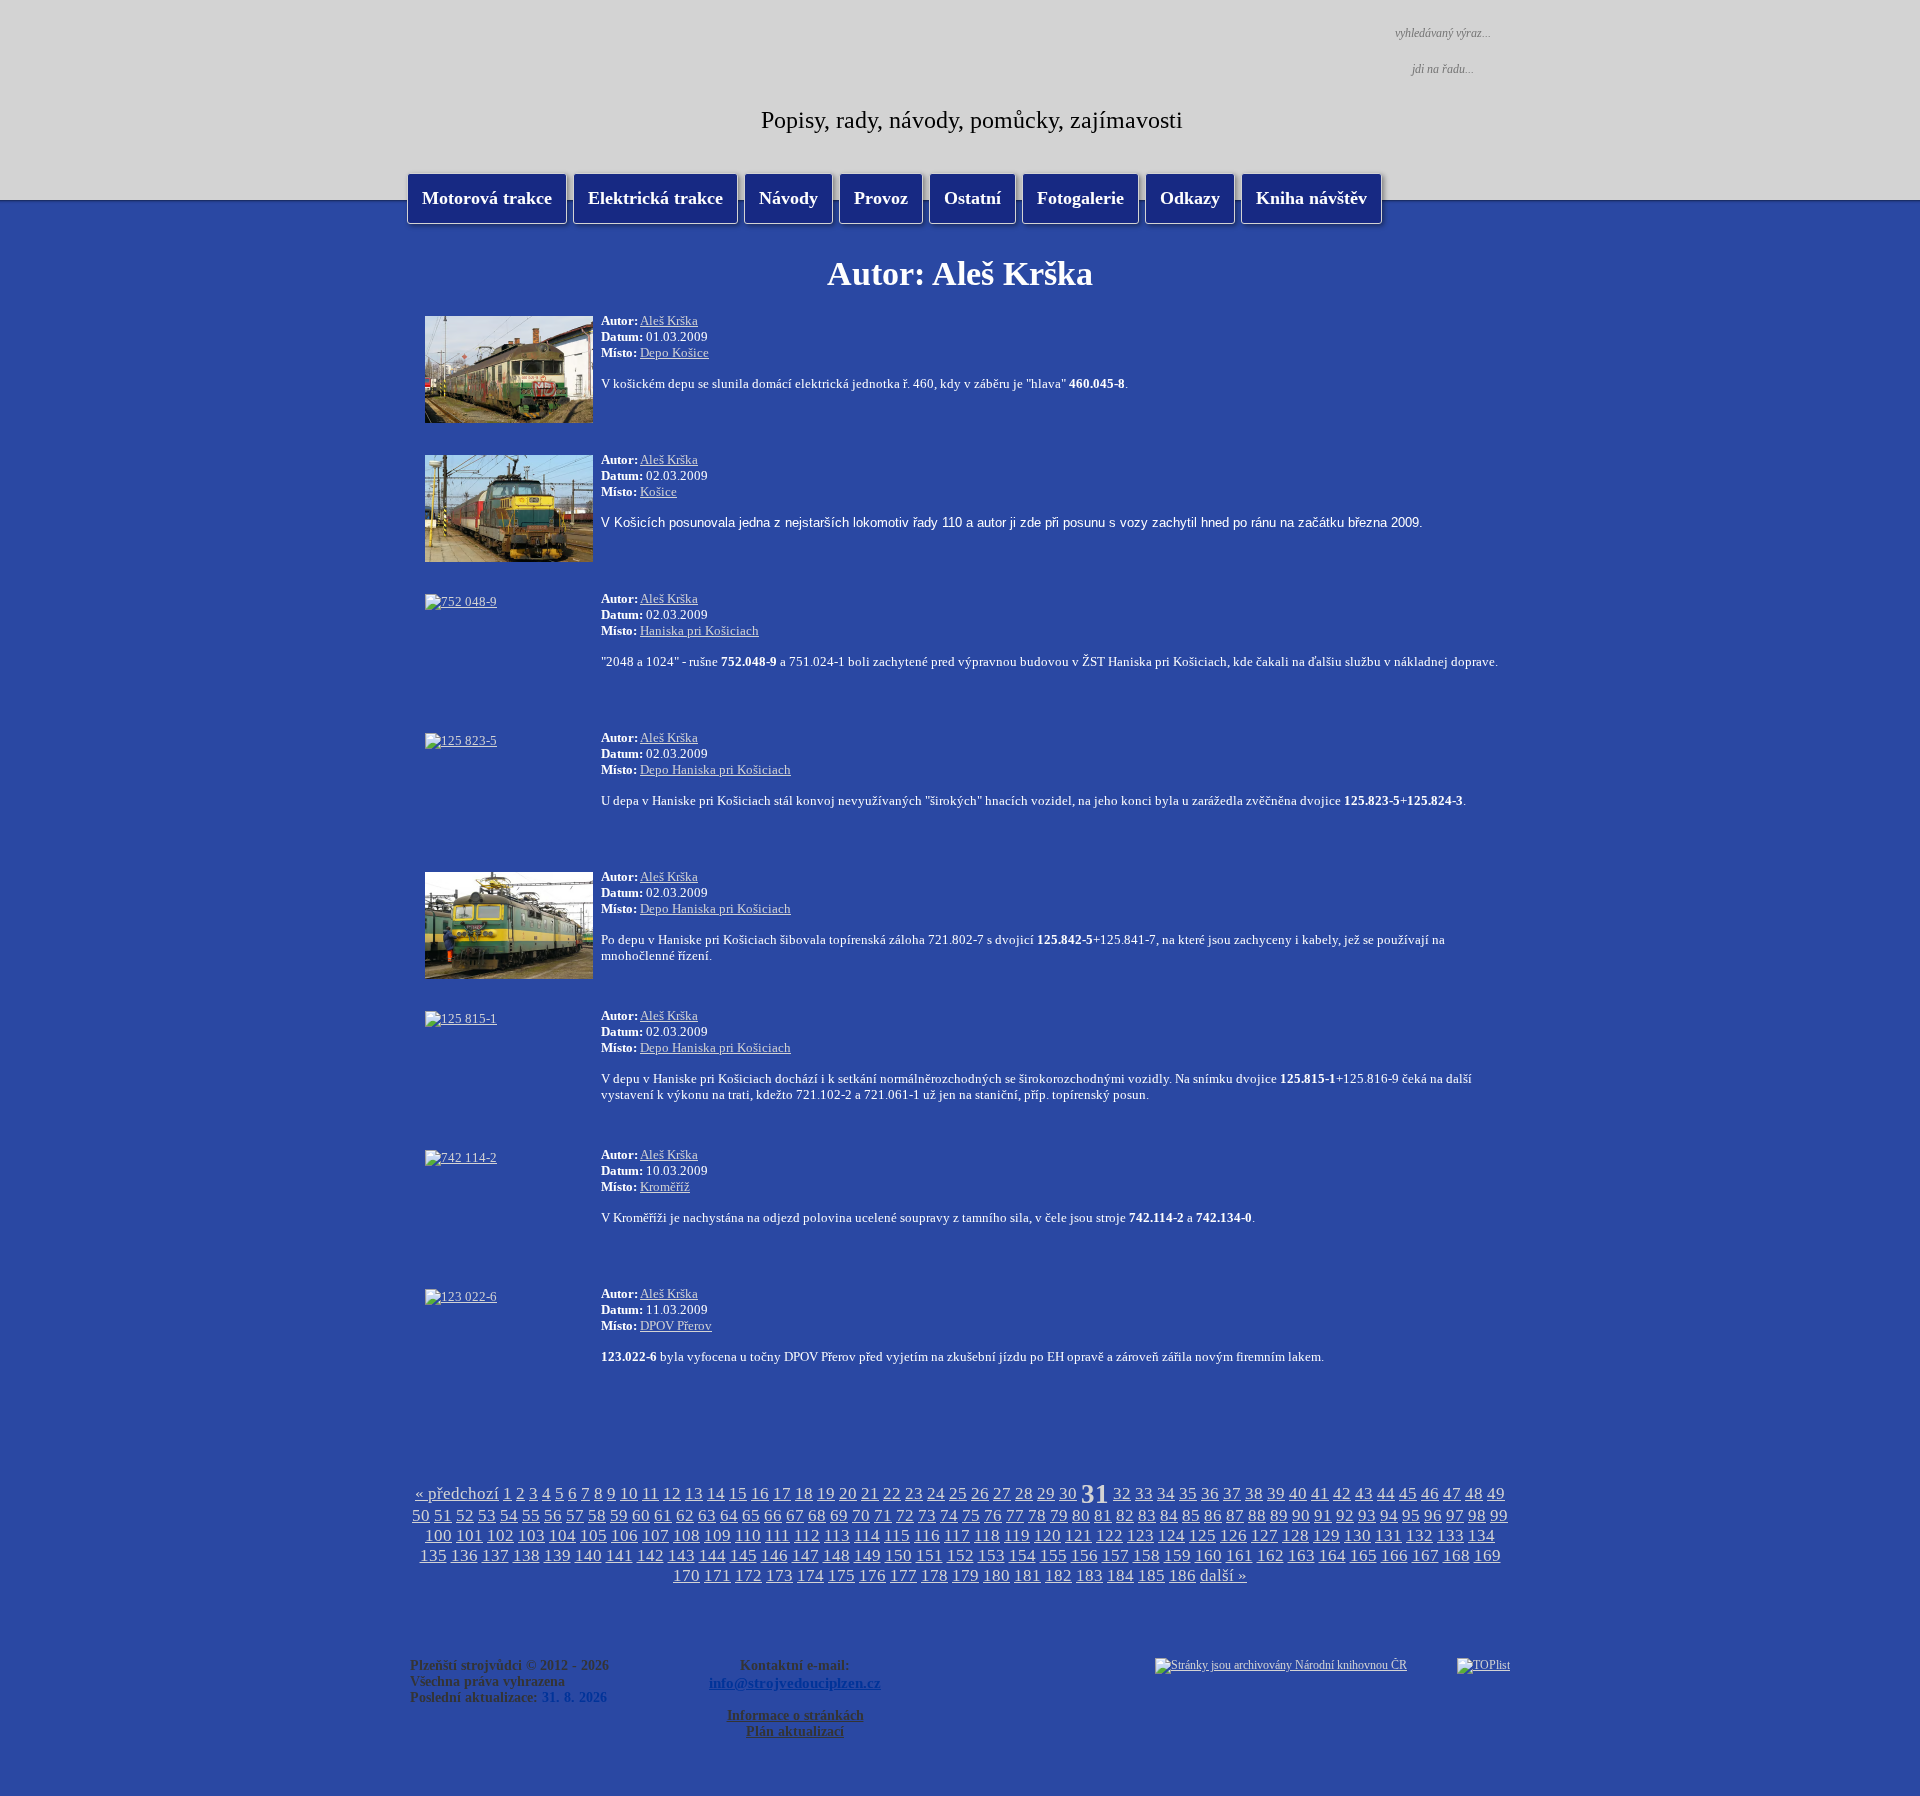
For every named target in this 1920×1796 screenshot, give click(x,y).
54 (509, 1515)
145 (743, 1555)
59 (619, 1515)
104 (562, 1535)
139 (557, 1555)
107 (655, 1535)
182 (1058, 1575)
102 (500, 1535)
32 (1122, 1493)
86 (1213, 1515)
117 (957, 1535)
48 (1474, 1493)
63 (707, 1515)
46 (1430, 1493)
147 (805, 1555)
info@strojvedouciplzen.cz (795, 1682)
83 (1147, 1515)
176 (872, 1575)
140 (588, 1555)
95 (1411, 1515)
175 (841, 1575)
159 (1177, 1555)
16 (760, 1493)
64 (729, 1515)
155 (1053, 1555)
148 (836, 1555)
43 (1364, 1493)
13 (694, 1493)
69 (839, 1515)
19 (826, 1493)
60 (641, 1515)
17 (782, 1493)
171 (717, 1575)
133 (1450, 1535)
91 (1323, 1515)
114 (867, 1535)
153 (991, 1555)
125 (1202, 1535)
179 (965, 1575)
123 (1140, 1535)
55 (531, 1515)
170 (686, 1575)
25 (958, 1493)
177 (903, 1575)
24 (936, 1493)
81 (1103, 1515)
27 (1002, 1493)
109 (717, 1535)
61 (663, 1515)
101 (469, 1535)
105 (593, 1535)
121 (1078, 1535)
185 (1151, 1575)
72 (905, 1515)
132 (1419, 1535)
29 (1046, 1493)
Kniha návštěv (1311, 198)
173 (779, 1575)
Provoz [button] (881, 198)
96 (1433, 1515)
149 (867, 1555)
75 (971, 1515)
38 (1254, 1493)
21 (870, 1493)
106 (624, 1535)
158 (1146, 1555)
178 (934, 1575)
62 (685, 1515)
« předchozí (457, 1493)
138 (526, 1555)
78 (1037, 1515)
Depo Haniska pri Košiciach (715, 769)
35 (1188, 1493)
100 (438, 1535)
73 (927, 1515)
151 (929, 1555)
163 (1301, 1555)
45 (1408, 1493)
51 (443, 1515)
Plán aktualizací (795, 1731)
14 (716, 1493)
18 (804, 1493)
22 (892, 1493)
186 (1182, 1575)
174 (810, 1575)
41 (1320, 1493)
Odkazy (1190, 198)
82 (1125, 1515)
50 (421, 1515)
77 (1015, 1515)
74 (949, 1515)
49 (1496, 1493)
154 (1022, 1555)
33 (1144, 1493)
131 (1388, 1535)
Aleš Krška (669, 320)
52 (465, 1515)
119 (1017, 1535)
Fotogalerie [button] (1080, 198)
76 (993, 1515)
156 (1084, 1555)
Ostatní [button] (972, 198)
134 (1481, 1535)
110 (748, 1535)
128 (1295, 1535)
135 (433, 1555)
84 (1169, 1515)
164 (1332, 1555)
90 (1301, 1515)
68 (817, 1515)
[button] (655, 198)
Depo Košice (674, 352)
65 (751, 1515)
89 (1279, 1515)
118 (987, 1535)
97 (1455, 1515)
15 (738, 1493)
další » (1223, 1575)
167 (1425, 1555)
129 (1326, 1535)
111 (777, 1535)
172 (748, 1575)
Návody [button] (788, 198)
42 (1342, 1493)
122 (1109, 1535)
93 (1367, 1515)
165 (1363, 1555)
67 (795, 1515)
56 (553, 1515)
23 (914, 1493)
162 (1270, 1555)
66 (773, 1515)
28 (1024, 1493)
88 (1257, 1515)
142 (650, 1555)
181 (1027, 1575)
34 (1166, 1493)
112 (807, 1535)
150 (898, 1555)
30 (1068, 1493)
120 (1047, 1535)
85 (1191, 1515)
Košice (658, 491)
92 (1345, 1515)
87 (1235, 1515)
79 (1059, 1515)
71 (883, 1515)
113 (837, 1535)
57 (575, 1515)
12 (672, 1493)
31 (1095, 1494)
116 (927, 1535)
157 (1115, 1555)
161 (1239, 1555)
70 (861, 1515)
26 (980, 1493)
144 (712, 1555)
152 (960, 1555)
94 (1389, 1515)
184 (1120, 1575)
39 (1276, 1493)
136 (464, 1555)
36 (1210, 1493)
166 (1394, 1555)
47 (1452, 1493)
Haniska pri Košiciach (699, 630)
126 (1233, 1535)
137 (495, 1555)
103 (531, 1535)
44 (1386, 1493)
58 (597, 1515)
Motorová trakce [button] (487, 198)
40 (1298, 1493)
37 (1232, 1493)
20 (848, 1493)
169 (1487, 1555)
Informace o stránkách (795, 1715)
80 (1081, 1515)
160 (1208, 1555)
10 (629, 1493)
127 (1264, 1535)
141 (619, 1555)
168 (1456, 1555)
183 (1089, 1575)
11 (650, 1493)
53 (487, 1515)
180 (996, 1575)
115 (897, 1535)
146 (774, 1555)
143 (681, 1555)
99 (1499, 1515)
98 (1477, 1515)
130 (1357, 1535)
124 (1171, 1535)
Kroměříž (665, 1186)
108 (686, 1535)
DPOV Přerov (676, 1325)
